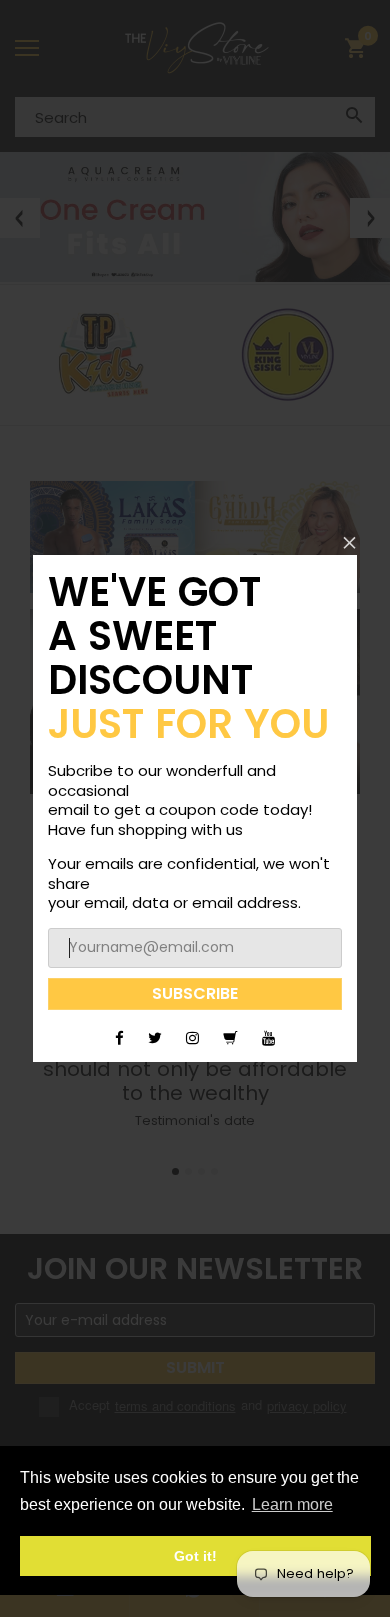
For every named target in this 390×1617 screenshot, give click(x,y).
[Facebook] (119, 1037)
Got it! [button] (195, 1556)
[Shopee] (230, 1037)
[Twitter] (155, 1037)
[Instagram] (192, 1037)
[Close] (349, 542)
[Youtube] (268, 1037)
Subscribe (195, 993)
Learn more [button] (292, 1504)
